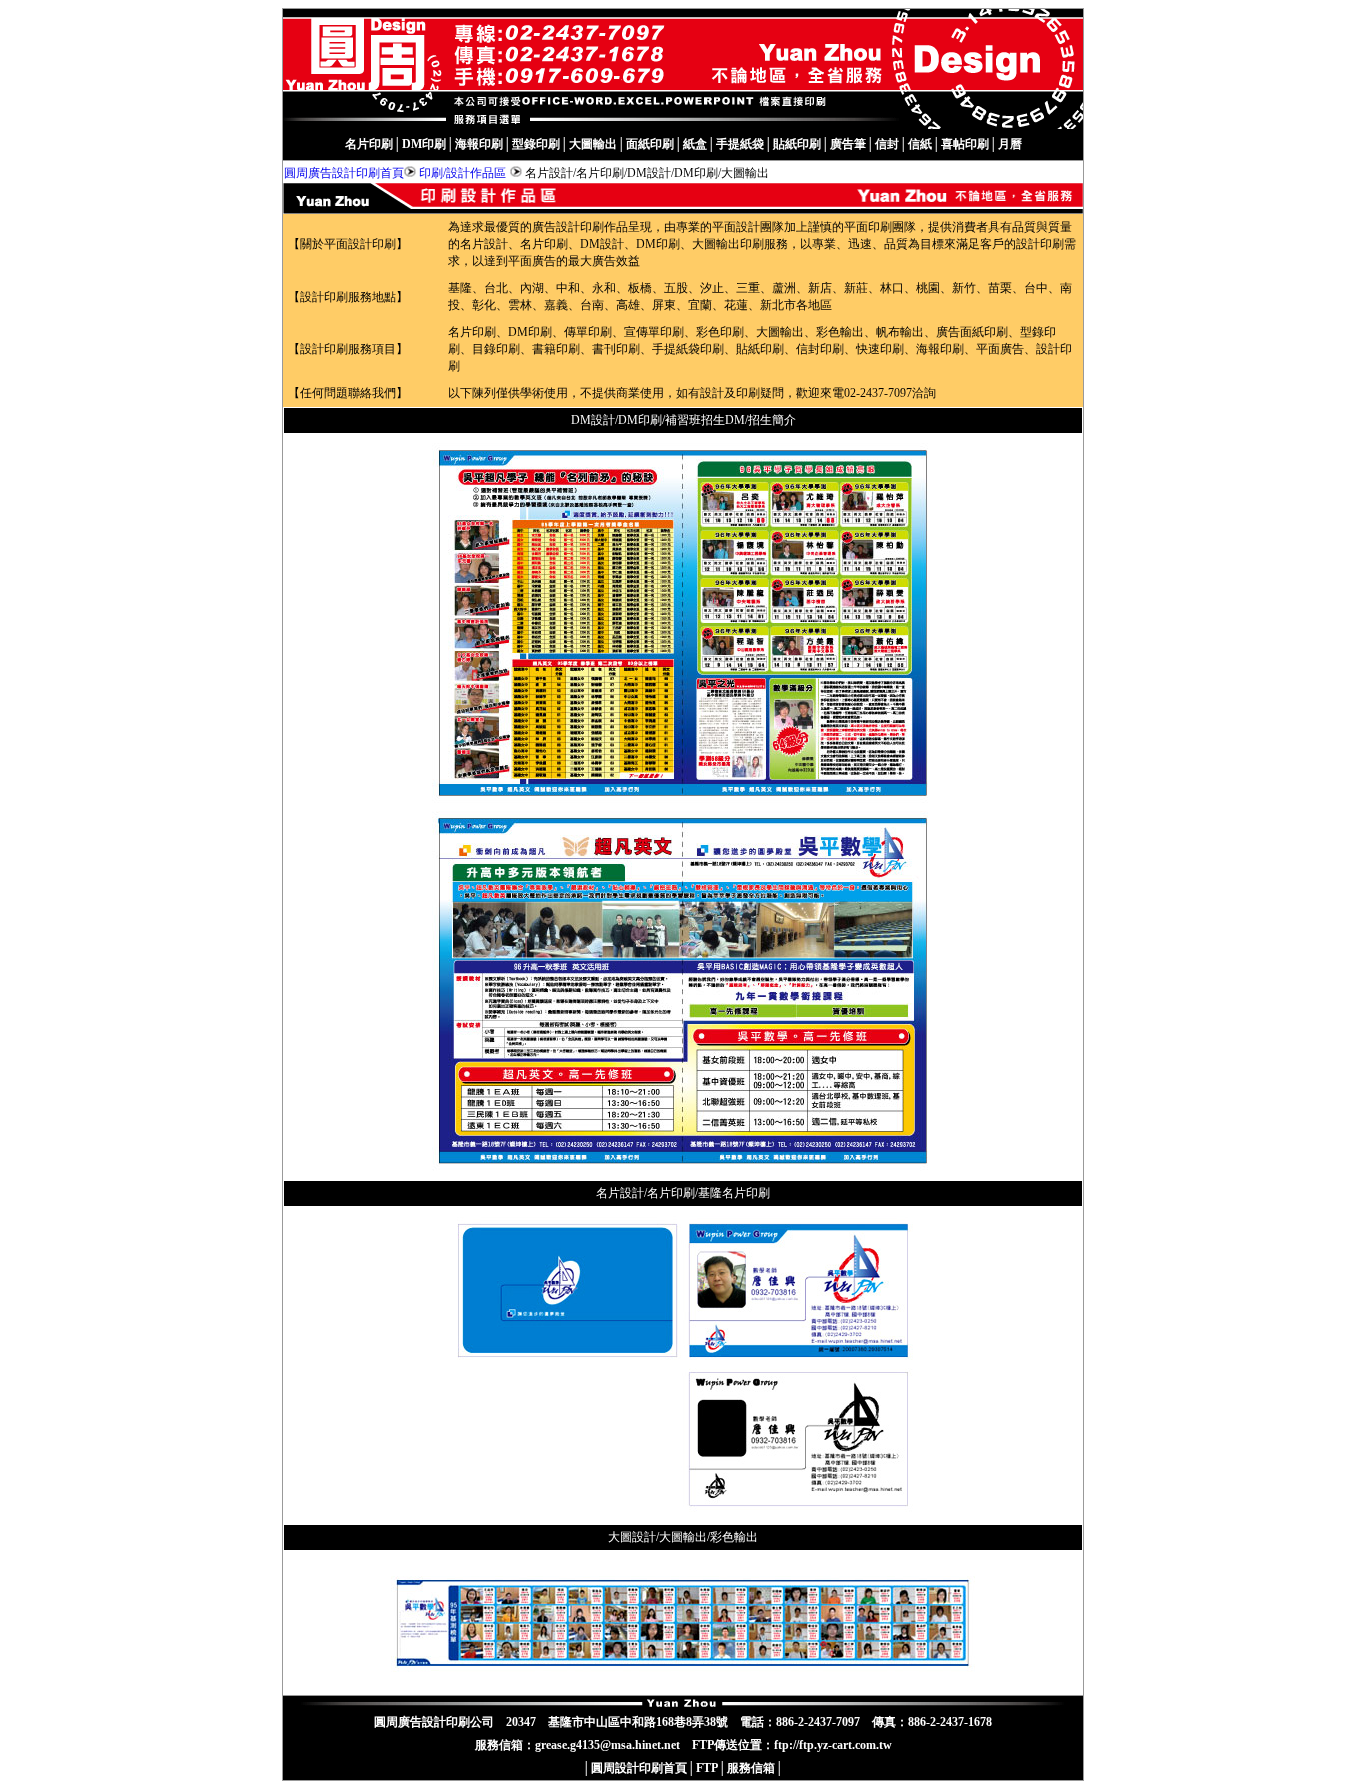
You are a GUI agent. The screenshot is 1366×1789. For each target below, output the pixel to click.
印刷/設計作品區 (462, 173)
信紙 (920, 144)
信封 (887, 144)
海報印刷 (479, 144)
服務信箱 (751, 1768)
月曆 (1010, 144)
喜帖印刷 (965, 144)
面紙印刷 (650, 144)
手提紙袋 (740, 144)
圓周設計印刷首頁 (639, 1768)
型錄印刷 (536, 144)
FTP (707, 1768)
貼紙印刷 (797, 144)
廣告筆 (848, 144)
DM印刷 (424, 144)
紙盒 (695, 144)
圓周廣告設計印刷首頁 (344, 173)
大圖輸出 (593, 144)
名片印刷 (369, 144)
